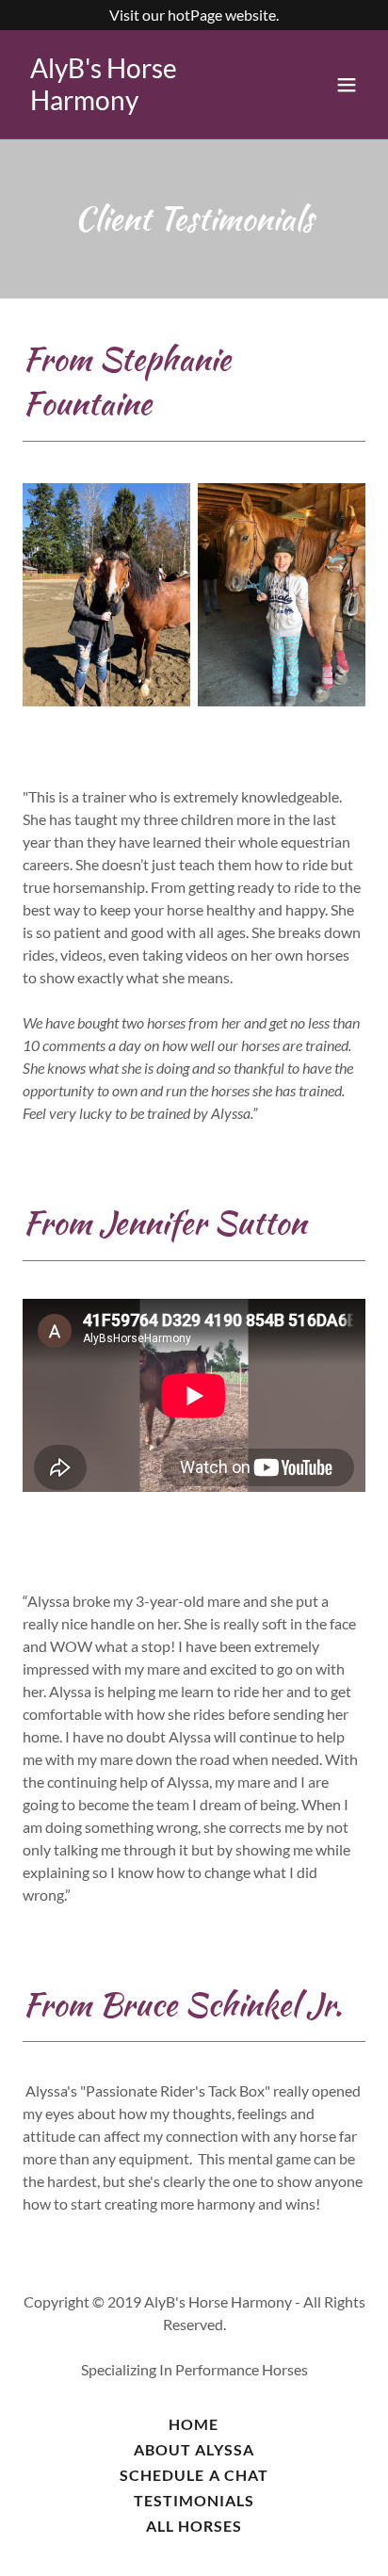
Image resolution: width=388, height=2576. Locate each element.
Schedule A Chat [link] (194, 2475)
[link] (143, 104)
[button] (347, 85)
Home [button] (194, 2424)
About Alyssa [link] (194, 2449)
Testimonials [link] (194, 2500)
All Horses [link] (194, 2526)
